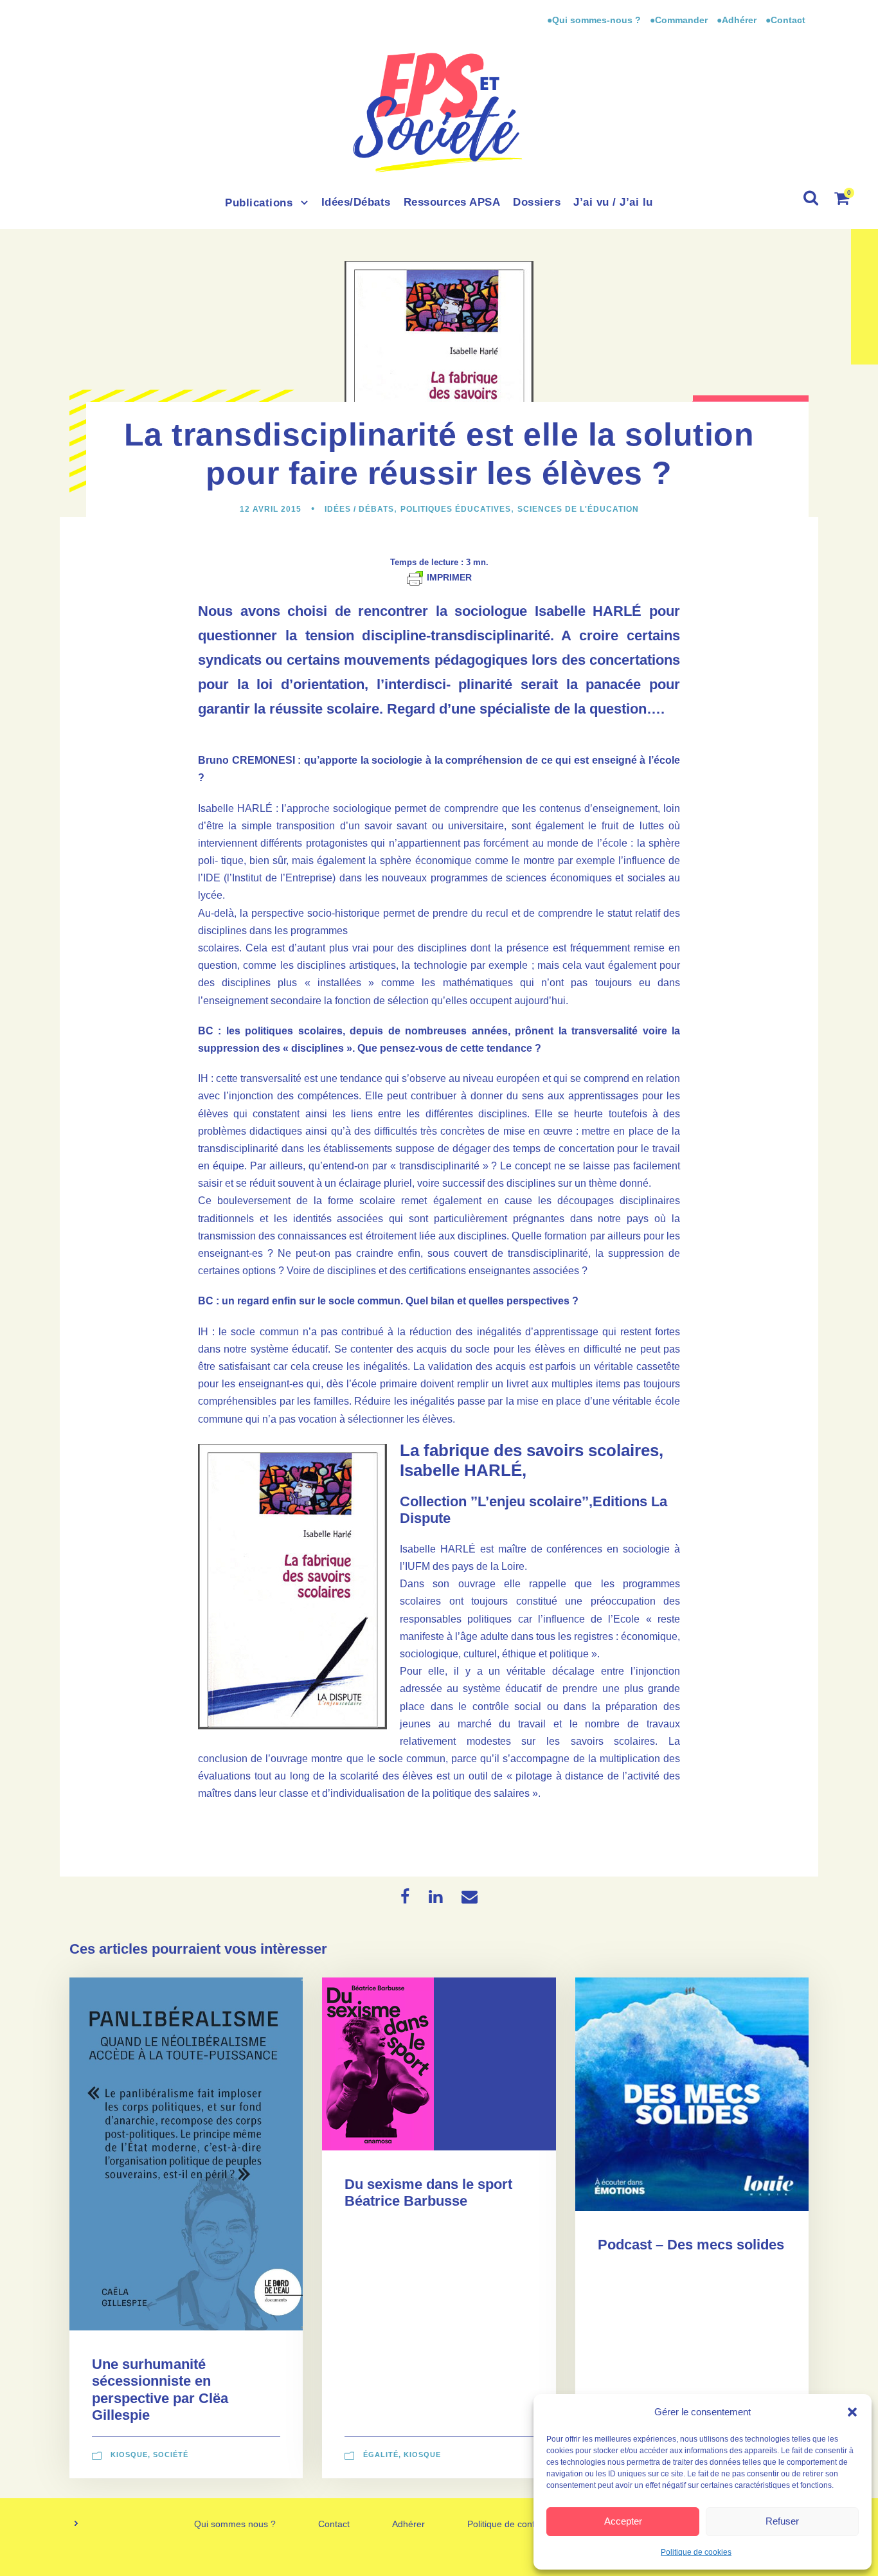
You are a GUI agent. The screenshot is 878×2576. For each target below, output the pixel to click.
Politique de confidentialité (520, 2524)
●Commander (679, 20)
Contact (334, 2524)
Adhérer (408, 2524)
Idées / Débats (359, 509)
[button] (852, 2412)
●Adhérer (738, 20)
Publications (259, 203)
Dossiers (537, 202)
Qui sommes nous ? (235, 2524)
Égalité (381, 2454)
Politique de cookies (696, 2552)
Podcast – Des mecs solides (691, 2245)
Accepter (623, 2521)
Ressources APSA (452, 202)
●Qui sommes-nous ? (595, 20)
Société (171, 2454)
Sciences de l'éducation (578, 509)
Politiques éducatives (456, 509)
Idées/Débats (356, 202)
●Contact (785, 20)
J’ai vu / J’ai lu (613, 202)
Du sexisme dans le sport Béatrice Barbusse (428, 2193)
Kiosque (129, 2454)
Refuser (782, 2521)
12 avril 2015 (271, 509)
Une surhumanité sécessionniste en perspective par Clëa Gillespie (160, 2390)
